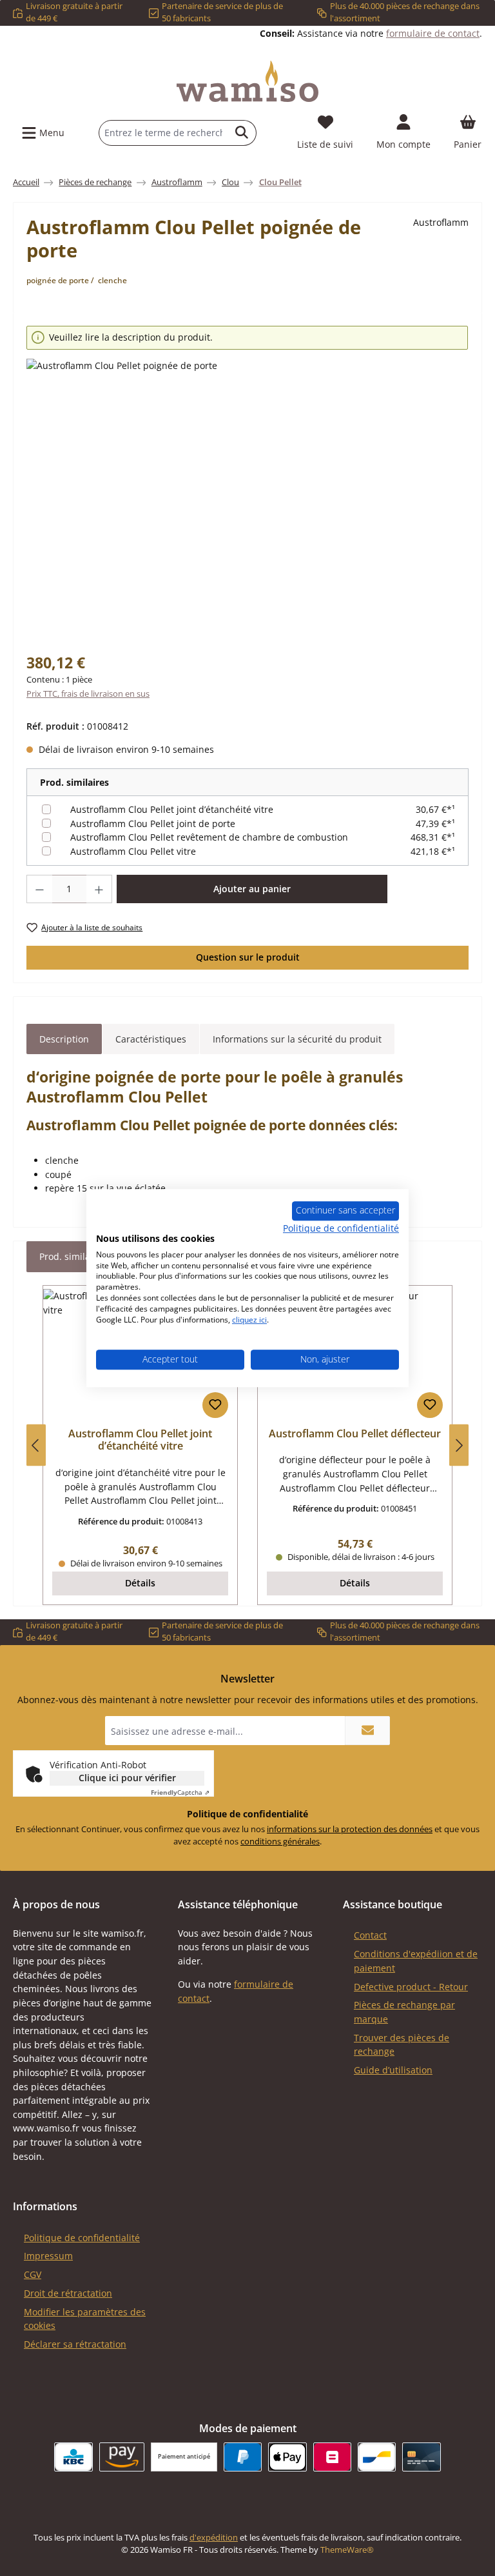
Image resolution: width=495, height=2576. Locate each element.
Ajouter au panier (252, 889)
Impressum (48, 2256)
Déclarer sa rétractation (75, 2344)
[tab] (64, 1039)
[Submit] (367, 1731)
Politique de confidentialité (82, 2238)
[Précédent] (36, 1445)
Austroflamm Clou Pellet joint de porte (153, 824)
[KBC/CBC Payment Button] (73, 2457)
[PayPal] (243, 2457)
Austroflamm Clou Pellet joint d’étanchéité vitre (172, 809)
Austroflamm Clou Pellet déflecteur (355, 1434)
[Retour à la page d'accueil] (247, 81)
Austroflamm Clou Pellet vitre (133, 851)
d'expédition (214, 2538)
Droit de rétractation (68, 2293)
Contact (370, 1935)
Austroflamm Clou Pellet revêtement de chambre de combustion (209, 837)
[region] (247, 481)
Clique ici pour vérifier (127, 1778)
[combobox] (163, 133)
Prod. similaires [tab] (73, 1256)
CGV (33, 2274)
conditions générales (280, 1842)
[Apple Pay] (287, 2457)
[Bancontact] (377, 2457)
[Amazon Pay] (122, 2457)
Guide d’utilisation (393, 2070)
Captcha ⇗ (180, 1792)
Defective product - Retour (411, 1987)
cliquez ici (249, 1320)
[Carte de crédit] (421, 2457)
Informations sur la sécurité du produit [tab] (297, 1039)
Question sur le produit (248, 957)
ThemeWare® (347, 2550)
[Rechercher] (242, 133)
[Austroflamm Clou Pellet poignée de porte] (247, 497)
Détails (140, 1583)
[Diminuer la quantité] (39, 889)
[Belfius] (332, 2457)
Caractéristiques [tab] (151, 1039)
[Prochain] (459, 1445)
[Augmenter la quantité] (99, 889)
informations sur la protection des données (350, 1829)
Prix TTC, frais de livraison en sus (88, 694)
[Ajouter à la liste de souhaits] (215, 1405)
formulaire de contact (433, 33)
